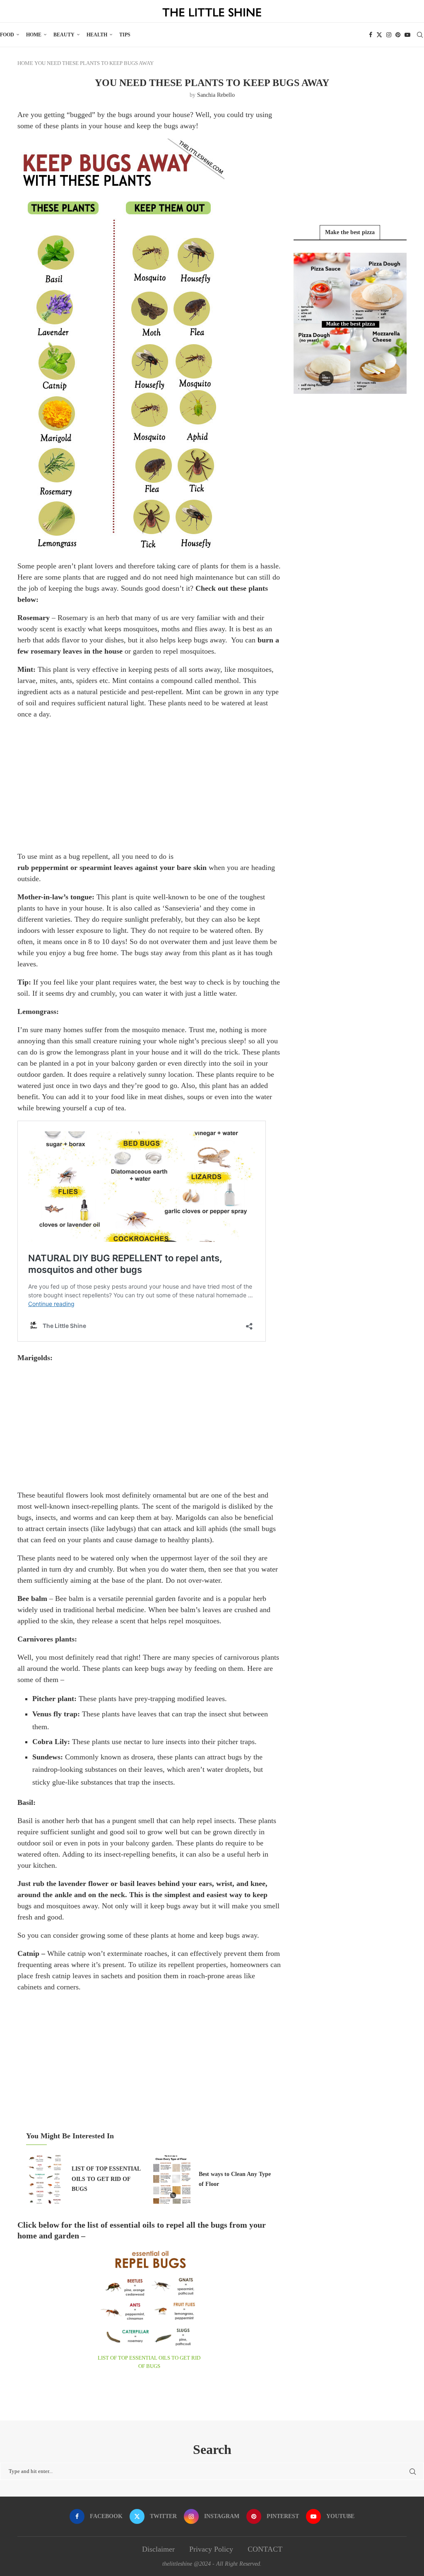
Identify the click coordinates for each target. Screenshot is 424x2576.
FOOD (7, 35)
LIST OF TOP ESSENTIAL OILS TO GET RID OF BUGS (106, 2179)
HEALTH (97, 35)
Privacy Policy (211, 2549)
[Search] (420, 35)
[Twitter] (379, 35)
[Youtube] (407, 35)
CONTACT (265, 2549)
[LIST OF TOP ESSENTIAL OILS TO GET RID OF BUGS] (45, 2178)
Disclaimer (158, 2549)
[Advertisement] (149, 785)
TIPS (125, 35)
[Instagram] (389, 35)
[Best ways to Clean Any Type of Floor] (172, 2178)
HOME (34, 35)
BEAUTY (64, 35)
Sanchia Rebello (216, 95)
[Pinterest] (398, 35)
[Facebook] (371, 35)
